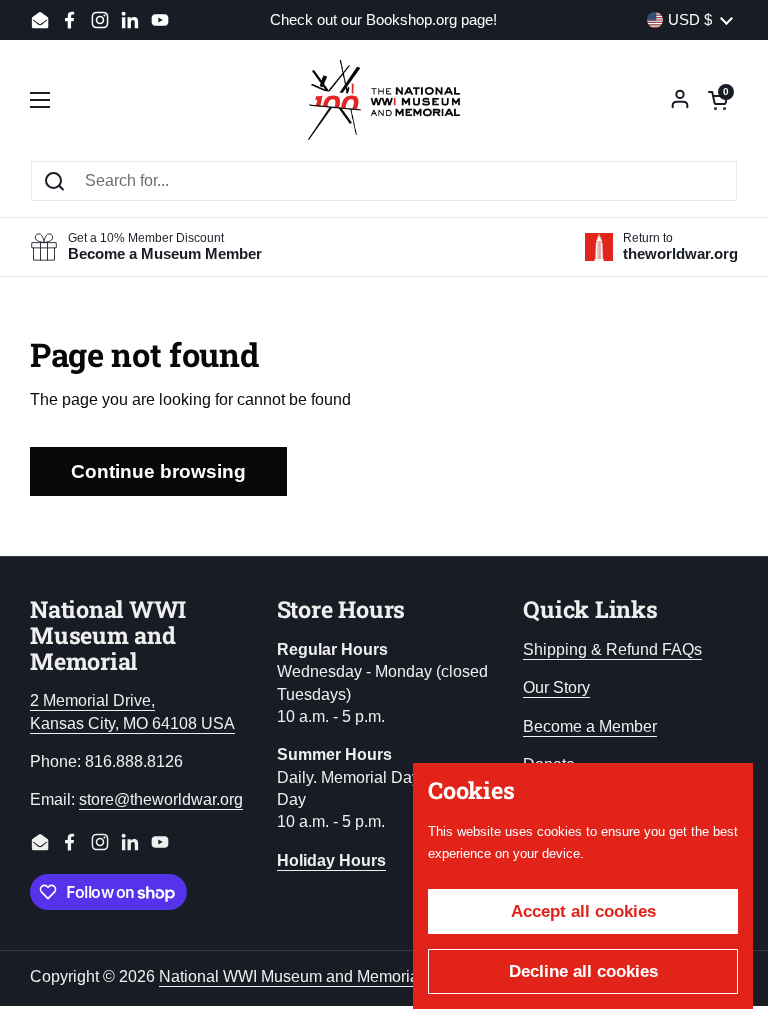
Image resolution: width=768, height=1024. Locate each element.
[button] (718, 100)
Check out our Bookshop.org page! (383, 20)
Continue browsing (158, 471)
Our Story (556, 687)
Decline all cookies (583, 971)
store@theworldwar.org (161, 799)
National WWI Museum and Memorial (291, 976)
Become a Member (590, 726)
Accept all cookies (583, 911)
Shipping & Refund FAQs (612, 649)
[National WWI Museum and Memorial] (384, 100)
